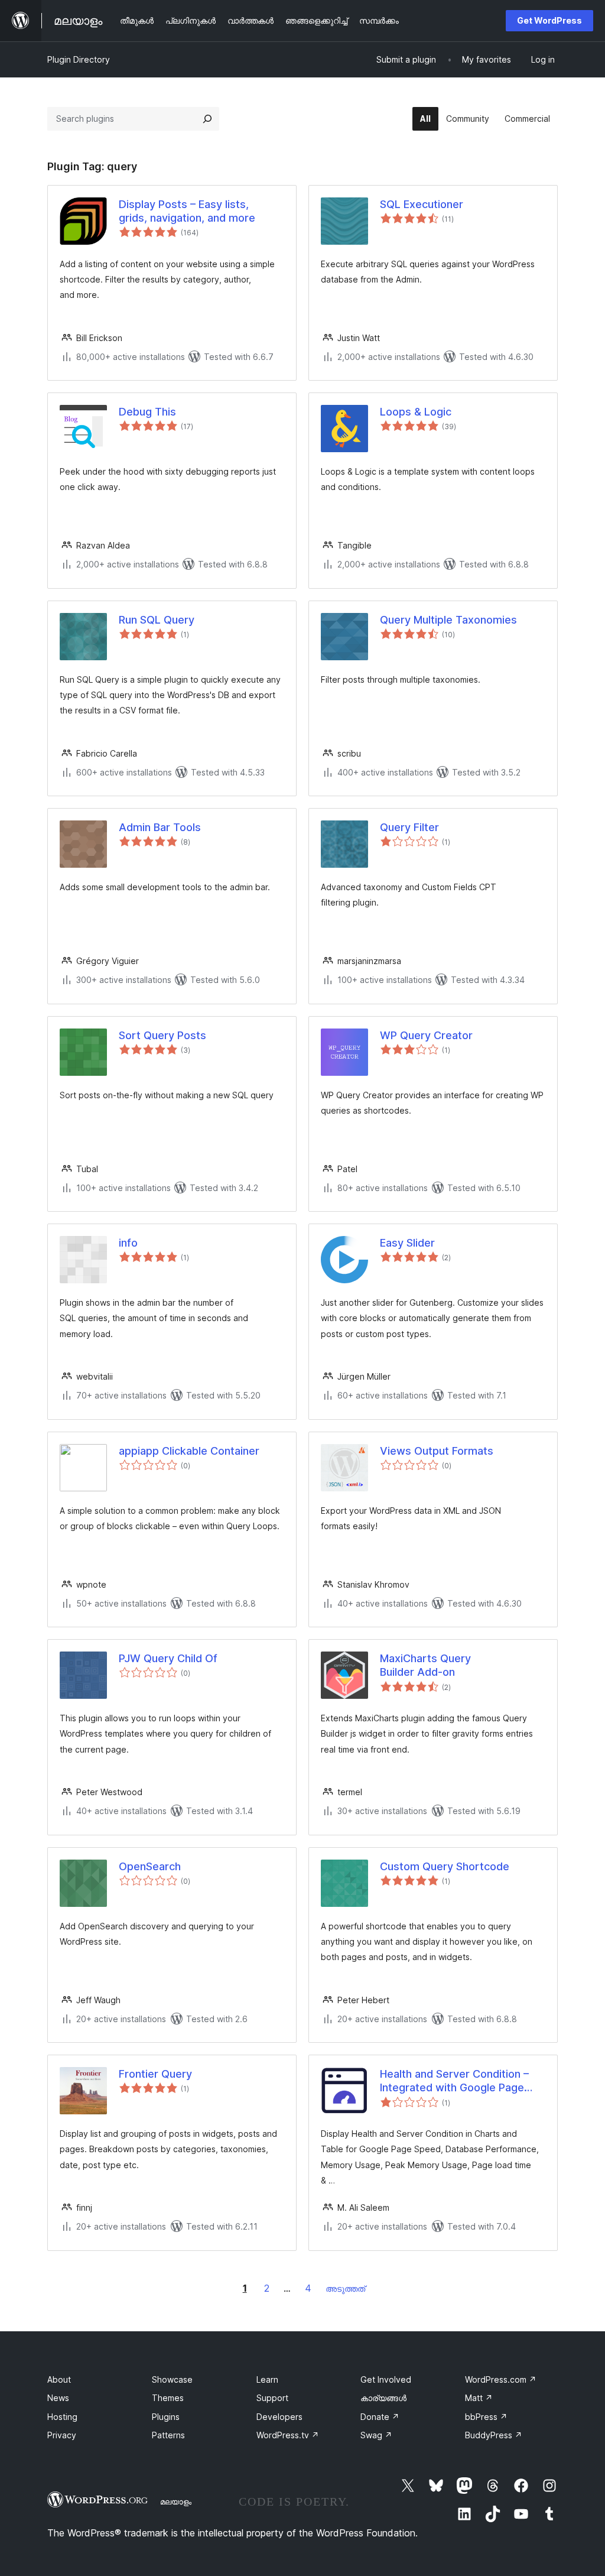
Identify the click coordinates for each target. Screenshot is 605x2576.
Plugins (166, 2417)
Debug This (147, 412)
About (59, 2379)
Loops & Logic (416, 412)
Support (272, 2398)
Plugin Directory (79, 59)
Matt (479, 2398)
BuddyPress (494, 2435)
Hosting (62, 2417)
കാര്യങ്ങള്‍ (383, 2398)
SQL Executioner (422, 204)
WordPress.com (501, 2379)
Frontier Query (155, 2074)
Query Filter (409, 827)
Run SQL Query (157, 620)
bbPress (486, 2417)
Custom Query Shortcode (445, 1866)
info (128, 1243)
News (58, 2398)
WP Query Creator (426, 1035)
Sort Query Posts (162, 1035)
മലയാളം (176, 2502)
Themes (168, 2398)
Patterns (168, 2435)
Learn (267, 2379)
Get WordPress (549, 20)
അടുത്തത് (345, 2288)
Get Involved (386, 2379)
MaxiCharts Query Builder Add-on (425, 1665)
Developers (279, 2417)
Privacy (62, 2435)
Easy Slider (407, 1243)
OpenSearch (150, 1866)
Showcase (172, 2379)
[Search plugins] (207, 119)
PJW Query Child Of (168, 1658)
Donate (380, 2417)
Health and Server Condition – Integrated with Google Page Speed (454, 2081)
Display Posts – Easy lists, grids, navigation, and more (187, 211)
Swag (376, 2435)
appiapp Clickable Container (189, 1451)
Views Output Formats (437, 1451)
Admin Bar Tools (160, 827)
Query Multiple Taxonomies (448, 620)
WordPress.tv (288, 2435)
